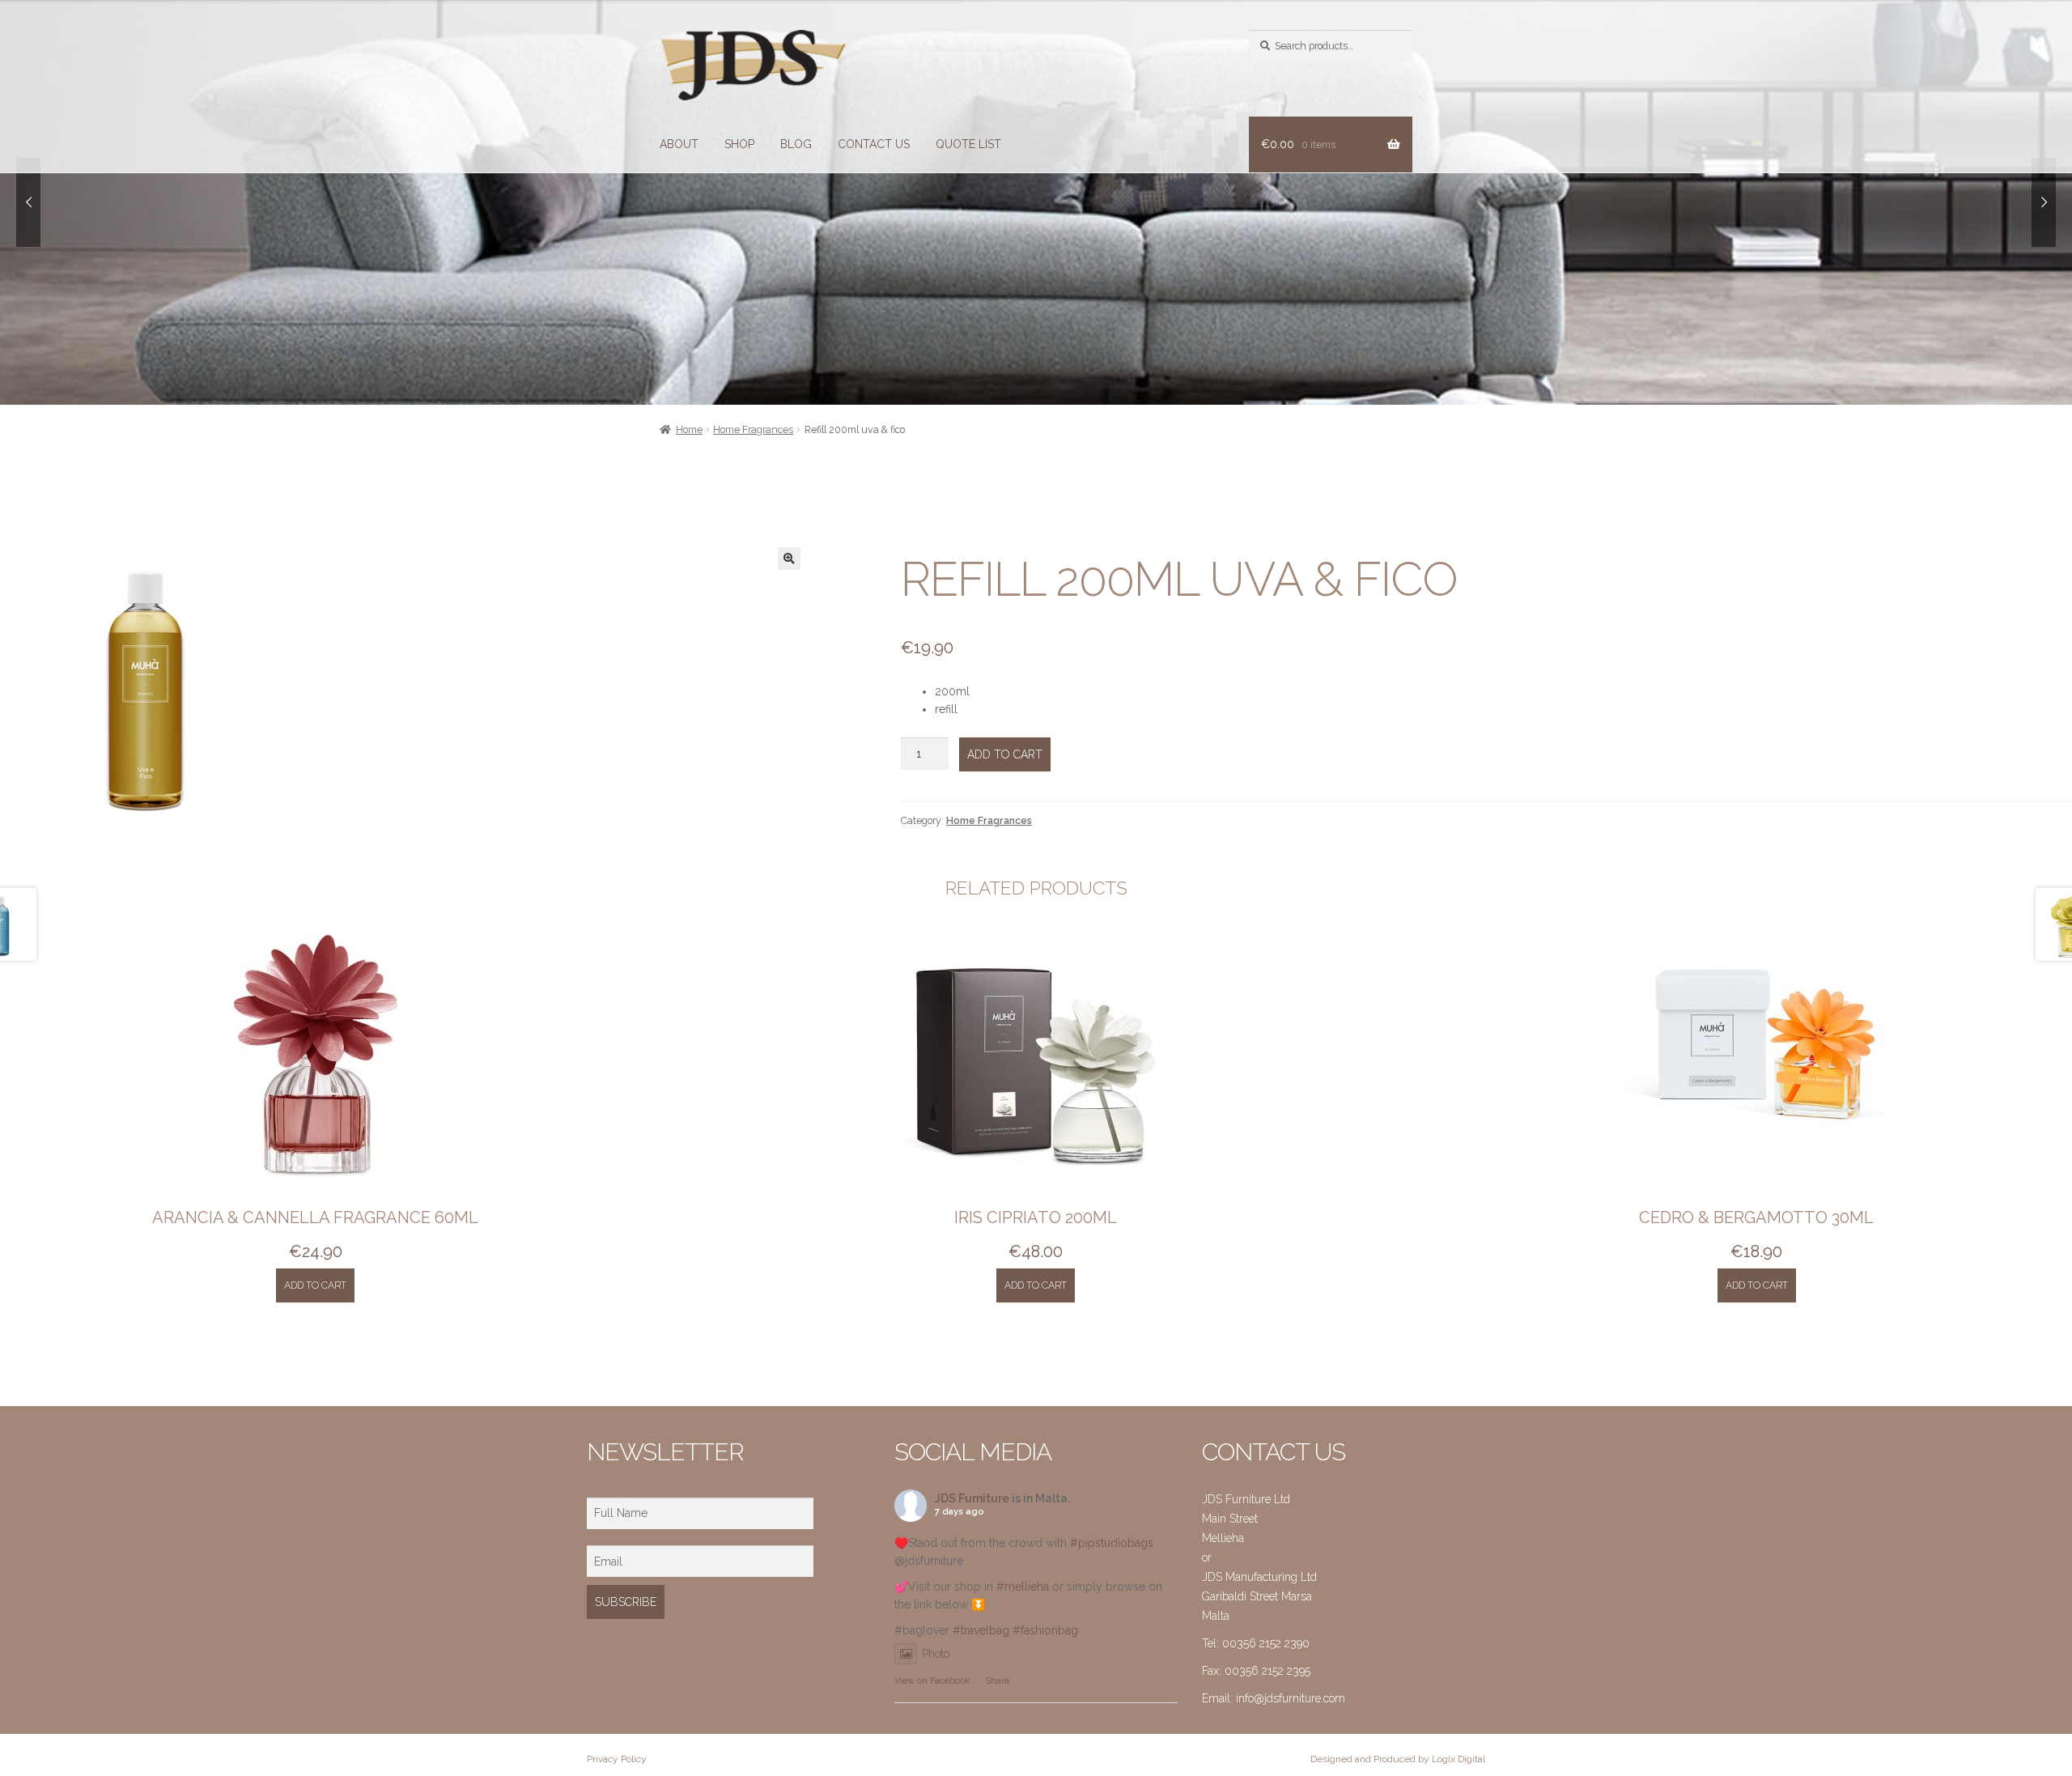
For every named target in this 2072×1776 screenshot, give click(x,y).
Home (689, 429)
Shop (739, 144)
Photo (936, 1654)
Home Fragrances (753, 429)
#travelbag (981, 1630)
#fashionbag (1045, 1630)
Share (997, 1681)
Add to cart (1005, 754)
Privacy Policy (617, 1759)
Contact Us (874, 144)
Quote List (968, 144)
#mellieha (1023, 1587)
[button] (789, 559)
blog (796, 144)
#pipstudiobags (1112, 1543)
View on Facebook (932, 1681)
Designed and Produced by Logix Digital (1398, 1759)
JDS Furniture (972, 1498)
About (679, 144)
